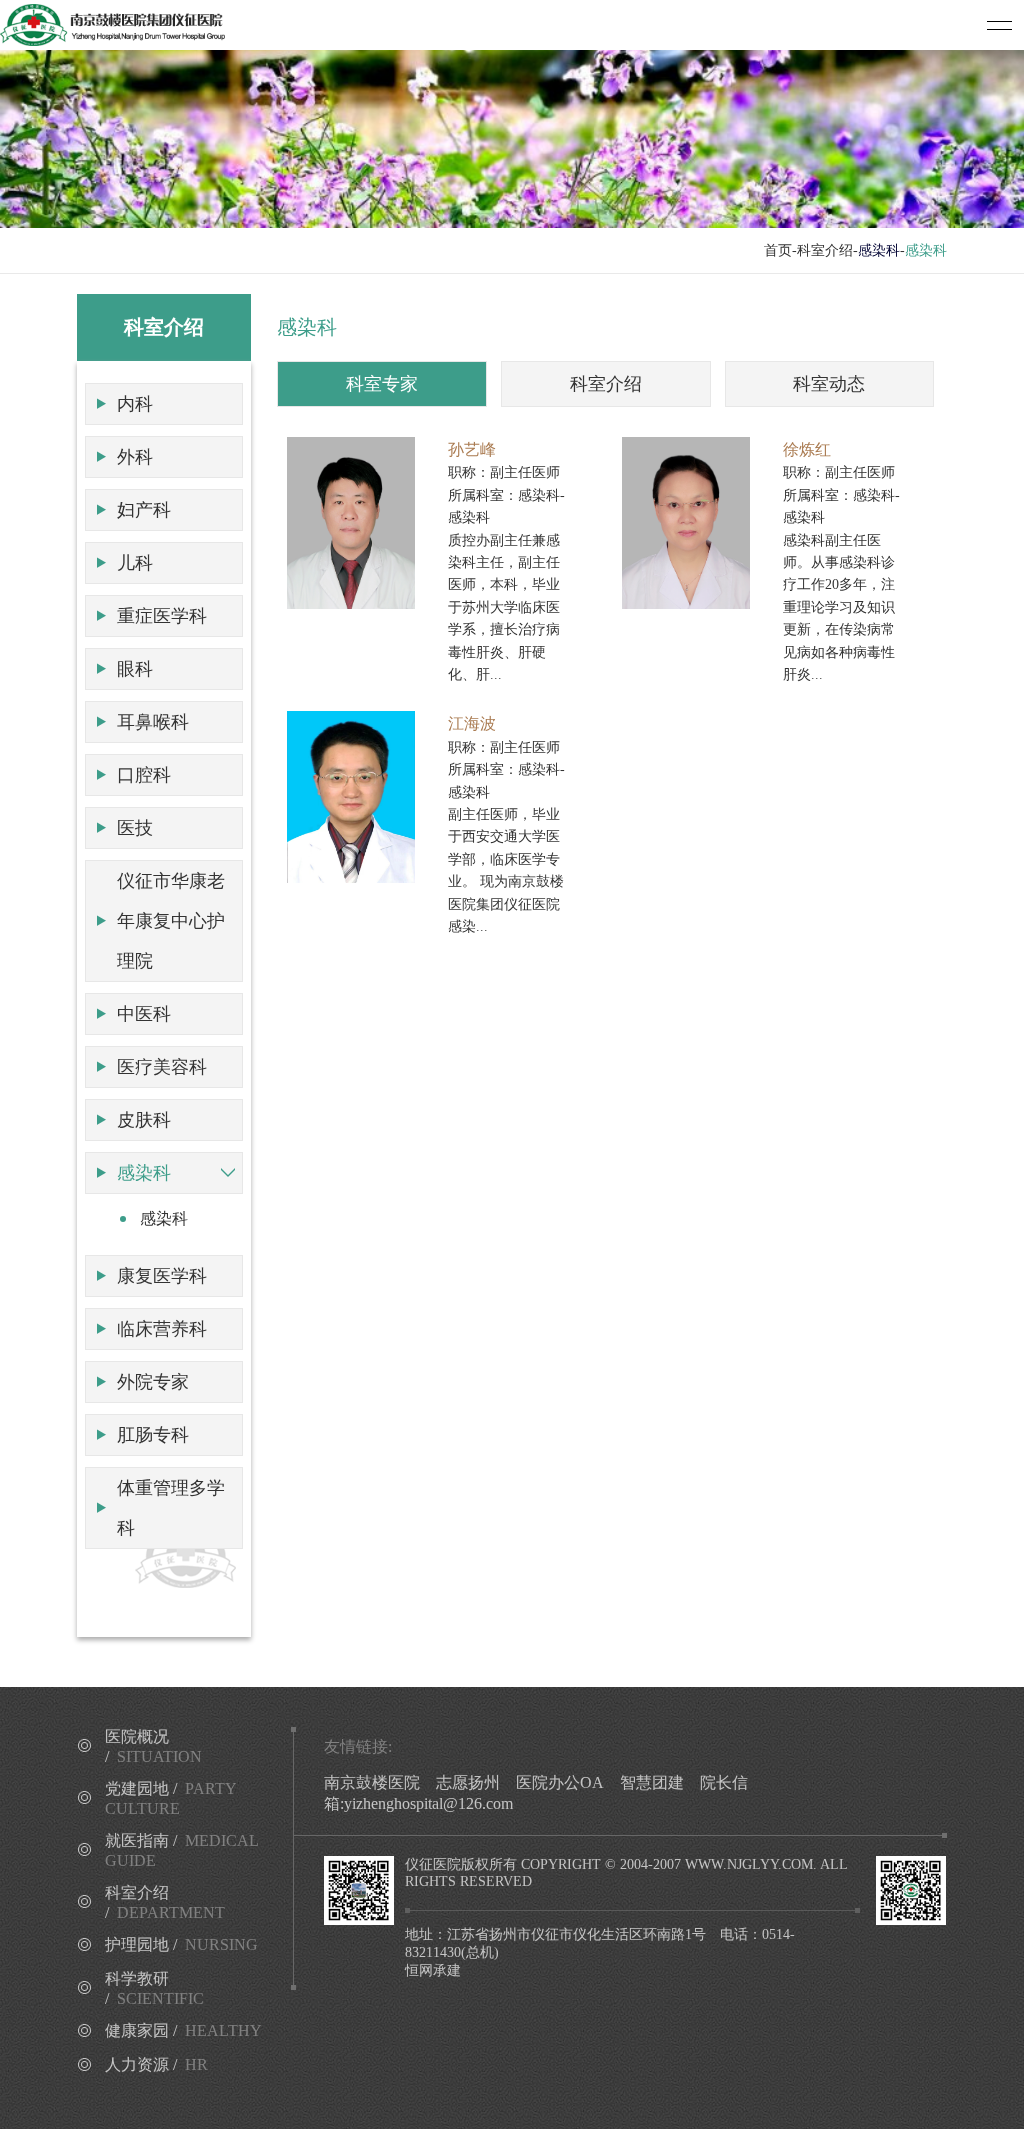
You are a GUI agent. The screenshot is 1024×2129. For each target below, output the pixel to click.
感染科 (144, 1173)
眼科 (135, 669)
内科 (135, 404)
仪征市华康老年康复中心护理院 (171, 921)
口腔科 (144, 775)
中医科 (144, 1014)
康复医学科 (162, 1276)
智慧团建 (652, 1782)
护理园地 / (181, 1944)
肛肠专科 (153, 1435)
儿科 (135, 563)
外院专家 (153, 1382)
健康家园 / (183, 2030)
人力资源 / (156, 2064)
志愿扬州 (468, 1782)
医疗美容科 (162, 1067)
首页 (778, 250)
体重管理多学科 (171, 1508)
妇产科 (144, 510)
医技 (135, 828)
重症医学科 (162, 616)
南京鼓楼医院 (372, 1782)
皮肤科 (144, 1120)
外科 (135, 457)
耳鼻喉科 (153, 722)
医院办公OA (560, 1782)
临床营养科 (162, 1329)
